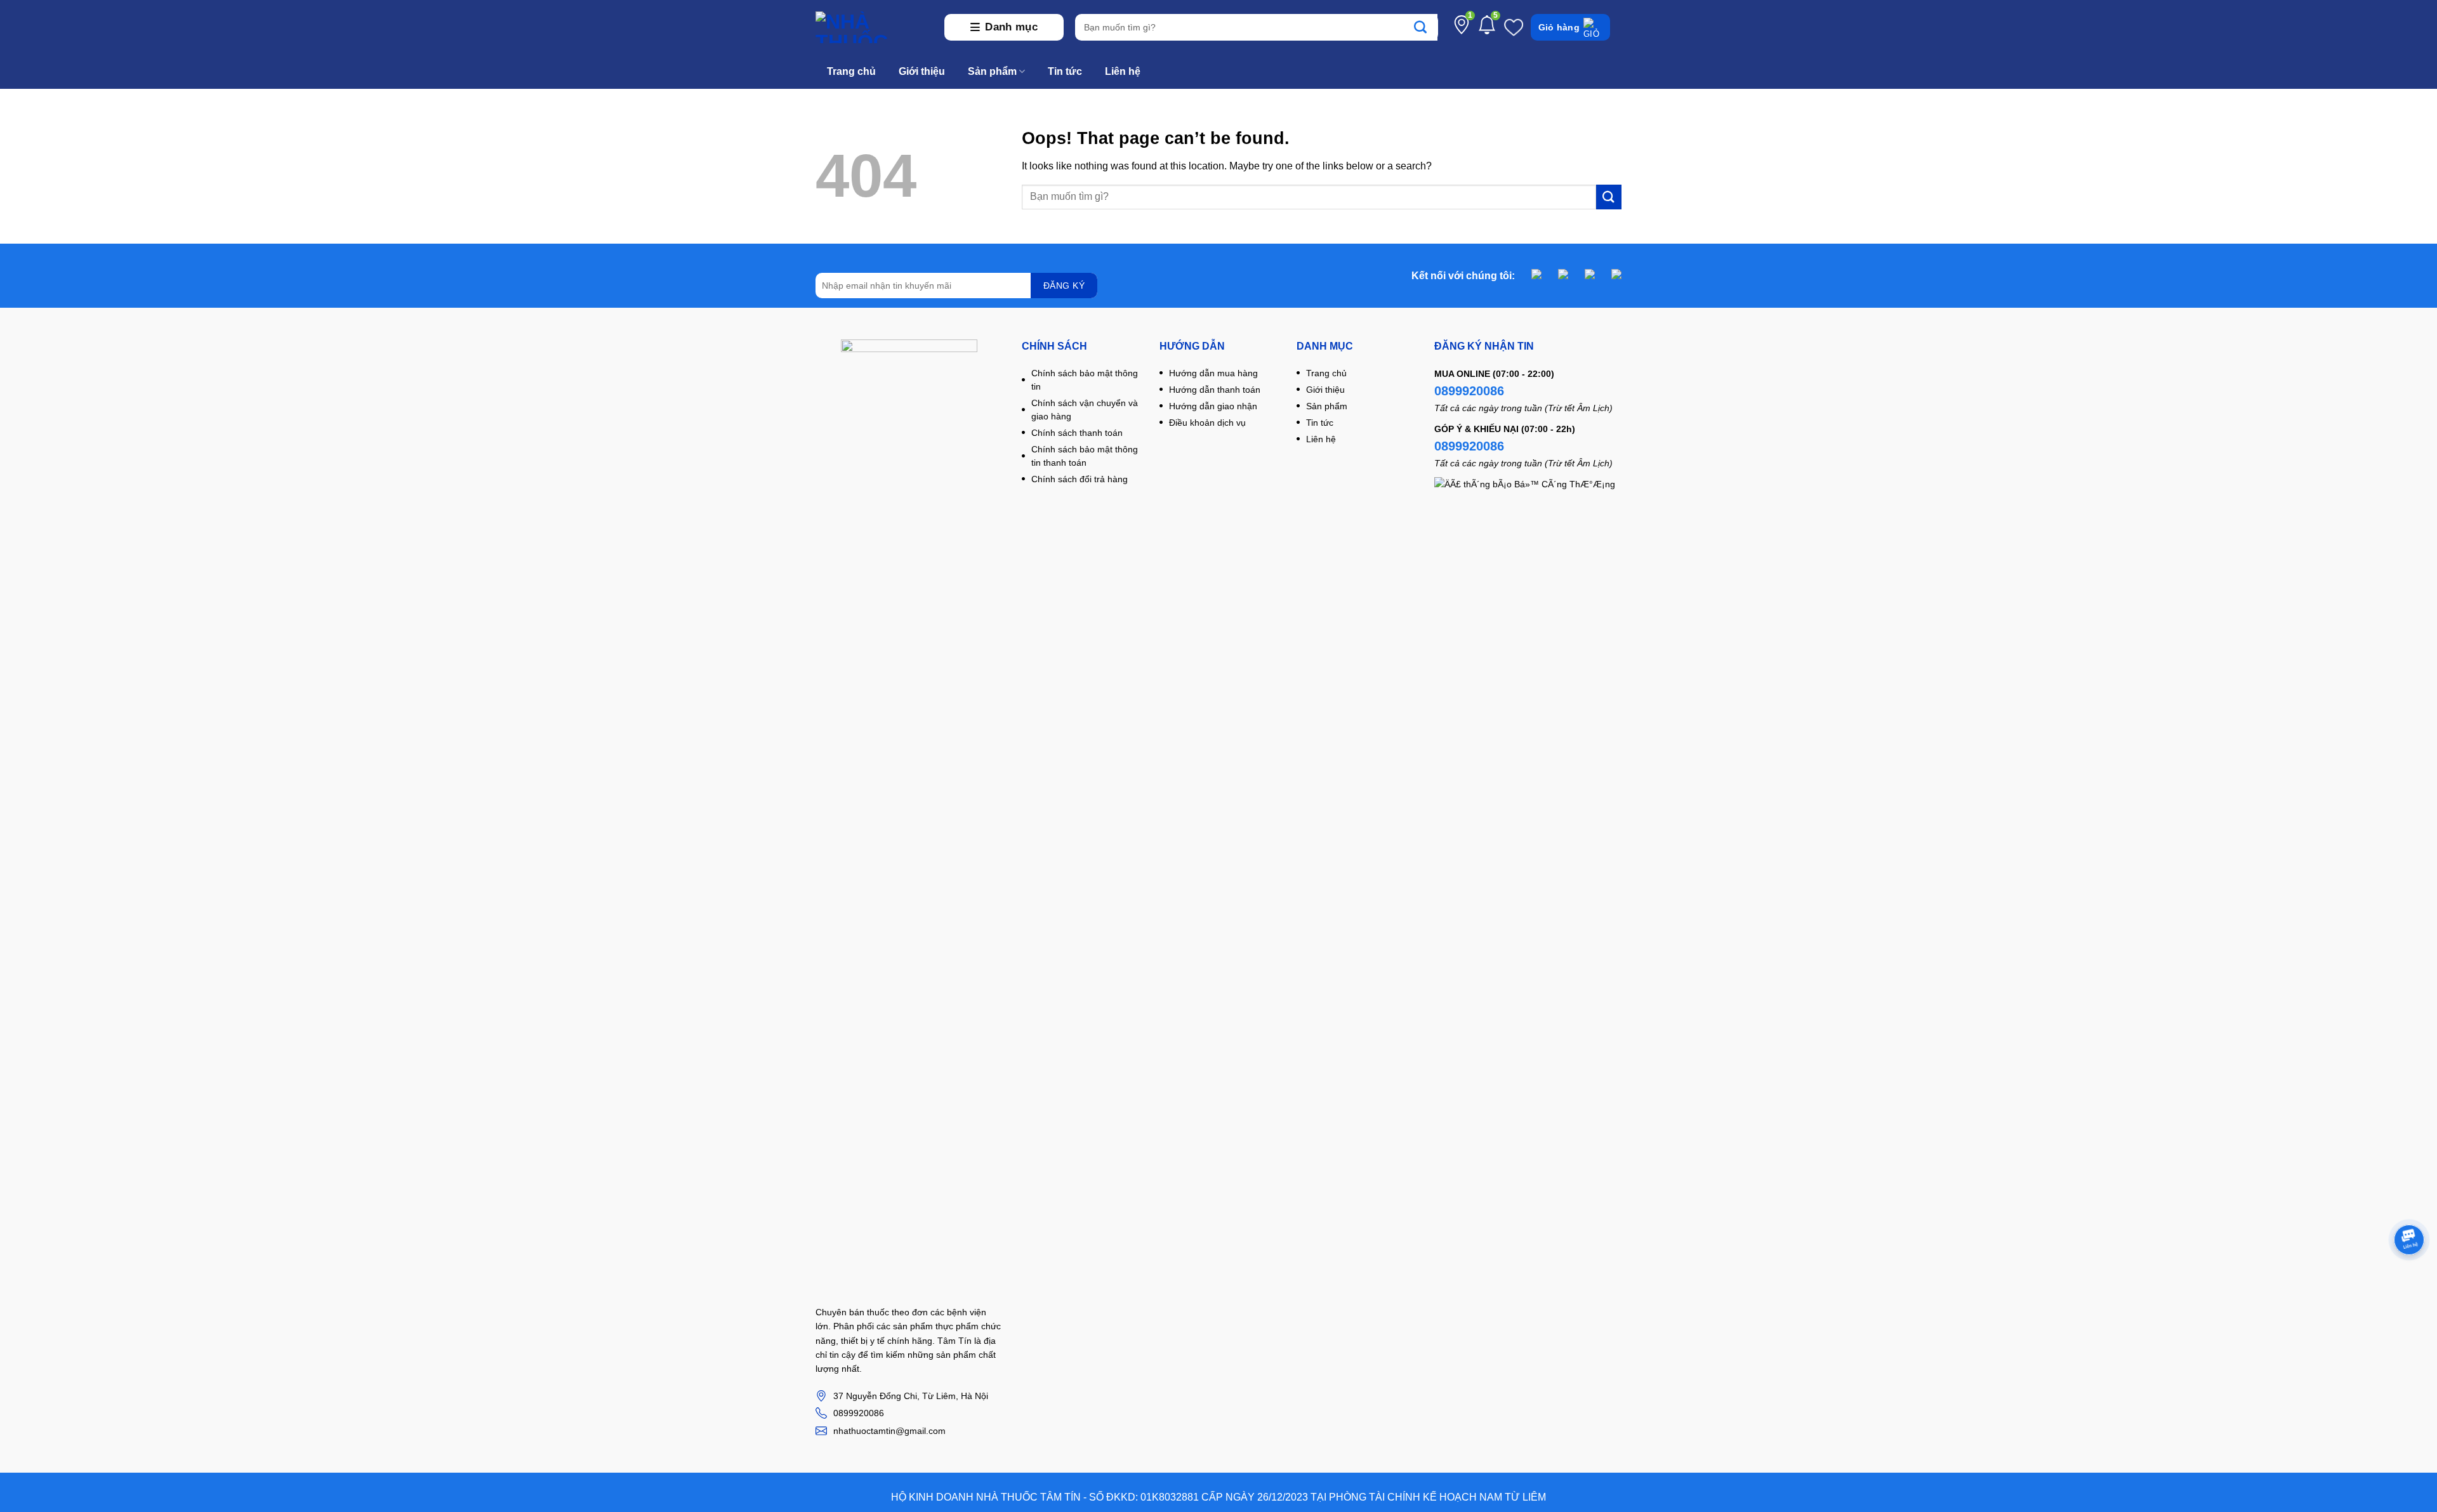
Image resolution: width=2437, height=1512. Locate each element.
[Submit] (1427, 27)
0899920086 (1469, 391)
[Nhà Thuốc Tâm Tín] (874, 27)
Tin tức (1065, 71)
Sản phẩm (992, 71)
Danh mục (1011, 27)
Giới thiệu (922, 71)
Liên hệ (1123, 71)
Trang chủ (851, 71)
